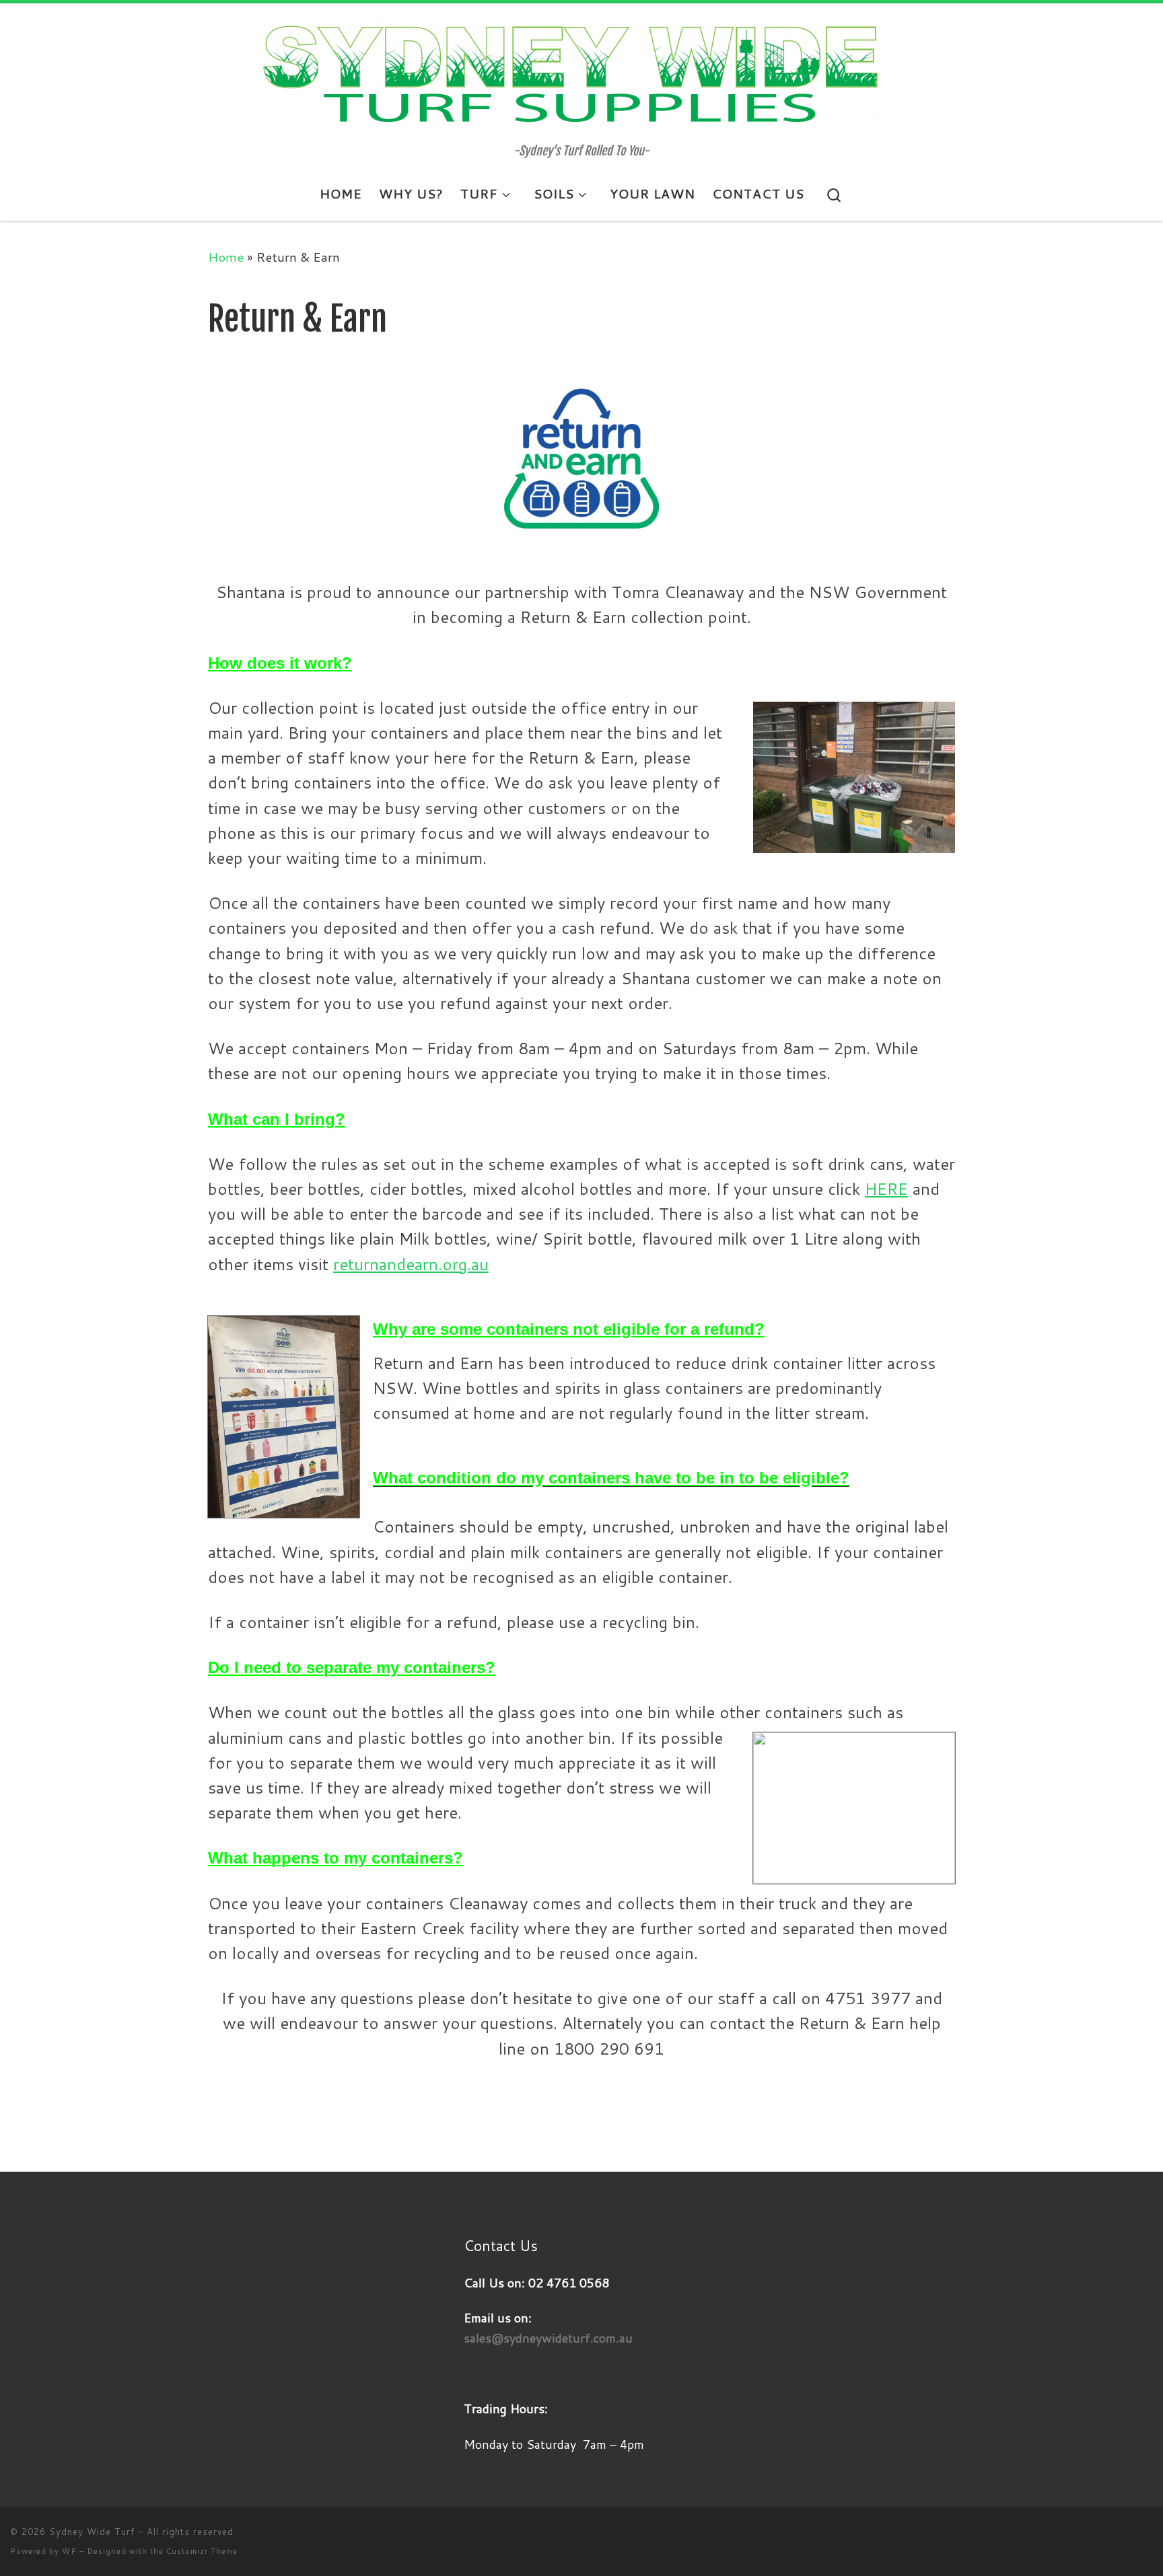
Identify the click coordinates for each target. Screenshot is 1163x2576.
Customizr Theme (202, 2551)
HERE (886, 1189)
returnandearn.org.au (411, 1264)
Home (226, 257)
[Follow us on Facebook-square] (1147, 2541)
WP (69, 2551)
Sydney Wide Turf (92, 2532)
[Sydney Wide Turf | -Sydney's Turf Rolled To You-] (581, 74)
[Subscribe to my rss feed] (1123, 2541)
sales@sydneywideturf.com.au (548, 2338)
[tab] (581, 1327)
